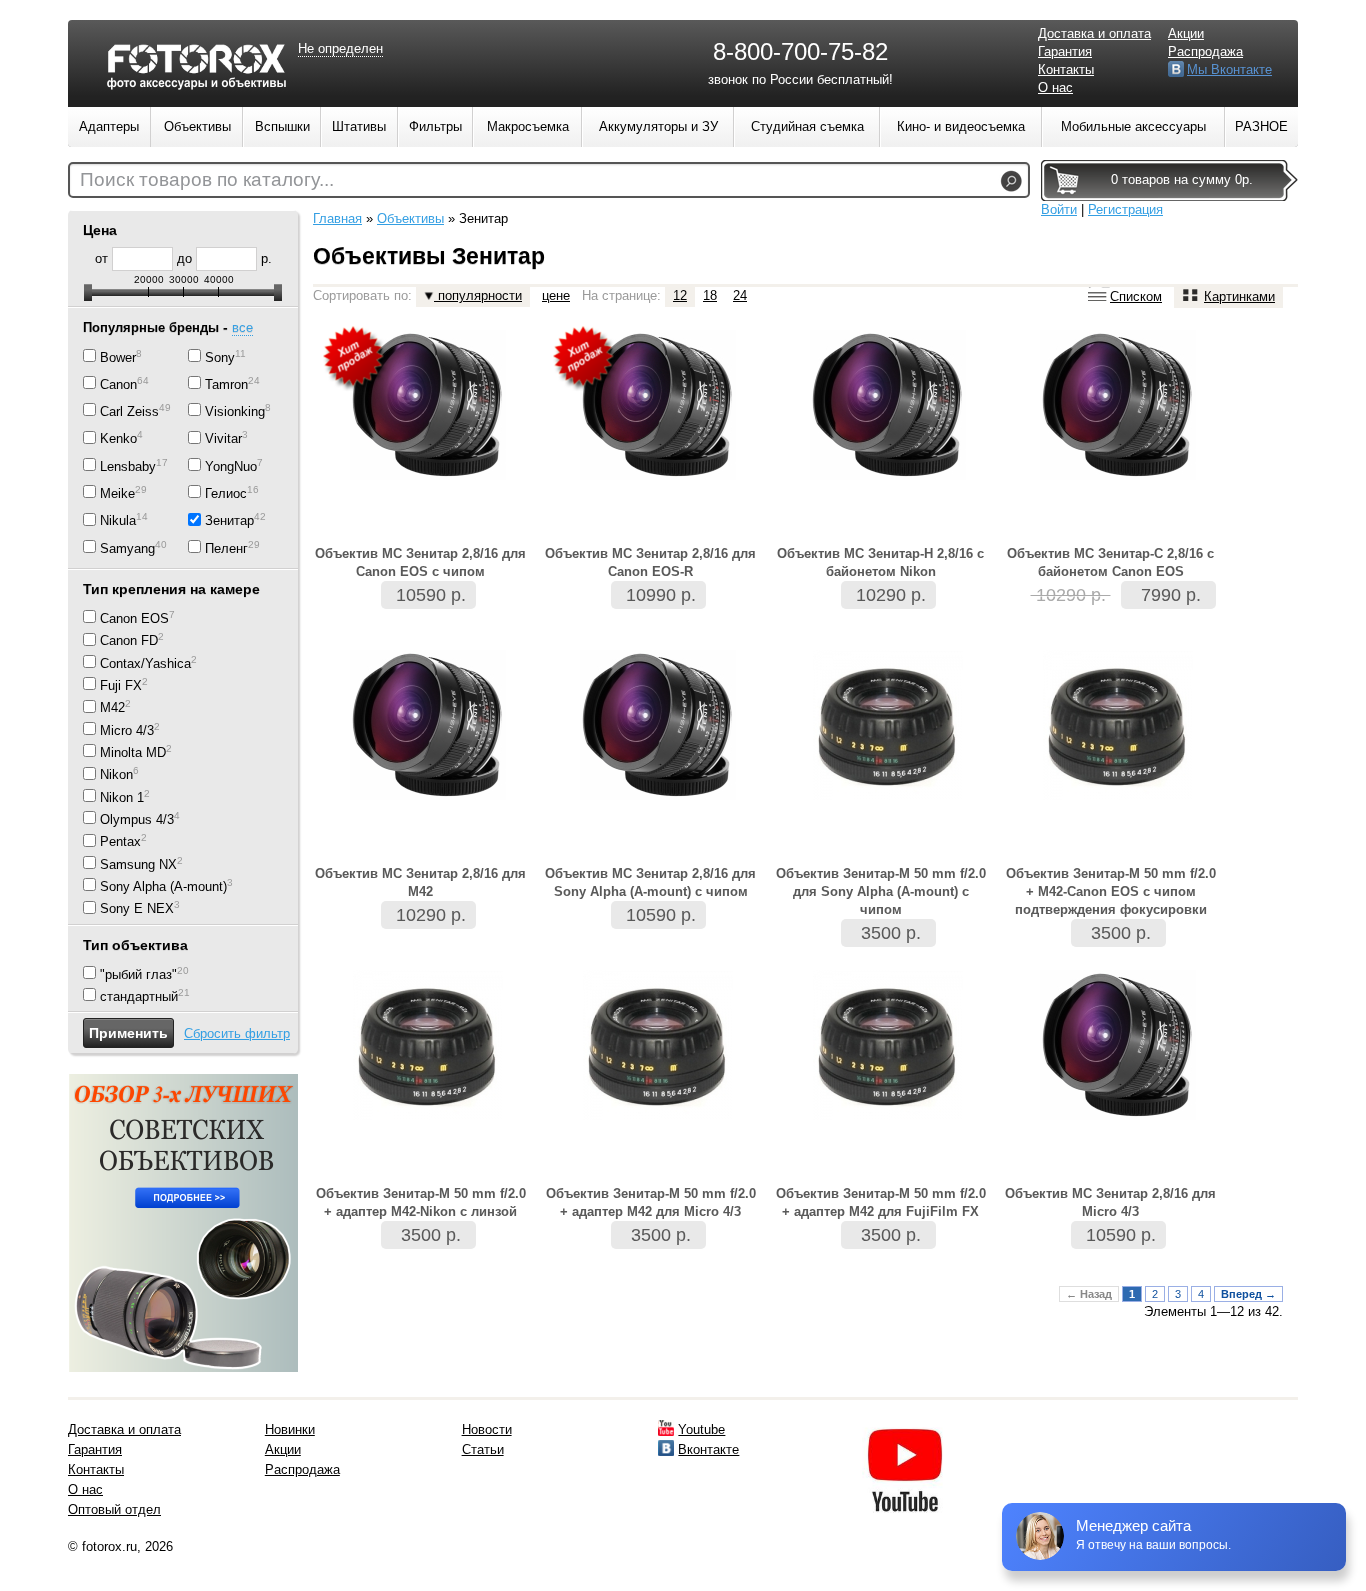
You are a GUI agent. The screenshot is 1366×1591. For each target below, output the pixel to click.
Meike (117, 493)
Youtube (701, 1429)
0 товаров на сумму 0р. (1182, 179)
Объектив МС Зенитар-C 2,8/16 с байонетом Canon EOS (1110, 562)
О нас (1055, 87)
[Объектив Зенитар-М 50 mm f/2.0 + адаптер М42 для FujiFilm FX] (888, 1115)
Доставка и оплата (1094, 33)
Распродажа (1205, 51)
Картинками (1239, 296)
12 (680, 295)
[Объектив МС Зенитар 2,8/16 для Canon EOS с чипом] (428, 475)
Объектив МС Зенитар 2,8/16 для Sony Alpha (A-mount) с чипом (650, 882)
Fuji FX (121, 685)
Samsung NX (138, 864)
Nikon (116, 775)
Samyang (127, 548)
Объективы (410, 218)
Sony (220, 357)
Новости (487, 1429)
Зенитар (229, 521)
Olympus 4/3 (137, 819)
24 (740, 295)
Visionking (235, 411)
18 (710, 295)
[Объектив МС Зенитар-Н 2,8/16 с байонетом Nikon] (888, 475)
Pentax (120, 842)
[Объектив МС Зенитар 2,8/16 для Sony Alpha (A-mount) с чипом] (658, 795)
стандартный (139, 996)
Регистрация (1125, 209)
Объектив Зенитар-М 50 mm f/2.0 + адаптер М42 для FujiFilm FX (881, 1202)
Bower (118, 357)
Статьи (483, 1449)
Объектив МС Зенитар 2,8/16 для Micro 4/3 (1110, 1202)
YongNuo (231, 466)
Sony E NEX (137, 909)
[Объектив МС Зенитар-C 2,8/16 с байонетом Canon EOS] (1118, 475)
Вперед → (1248, 1294)
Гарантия (1065, 51)
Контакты (1066, 69)
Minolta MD (133, 752)
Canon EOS (134, 618)
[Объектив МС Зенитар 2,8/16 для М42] (428, 795)
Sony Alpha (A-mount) (163, 886)
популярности (478, 295)
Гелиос (226, 493)
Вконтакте (708, 1449)
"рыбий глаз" (138, 974)
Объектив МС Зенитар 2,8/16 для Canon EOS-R (650, 562)
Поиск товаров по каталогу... (207, 179)
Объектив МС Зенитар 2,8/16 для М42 (420, 882)
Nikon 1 (122, 797)
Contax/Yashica (145, 663)
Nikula (118, 521)
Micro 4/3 (127, 730)
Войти (1059, 209)
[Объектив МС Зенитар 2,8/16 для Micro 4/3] (1118, 1115)
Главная (337, 218)
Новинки (290, 1429)
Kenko (118, 439)
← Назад (1089, 1294)
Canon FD (129, 641)
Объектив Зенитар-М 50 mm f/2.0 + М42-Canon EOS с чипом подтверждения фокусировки (1111, 891)
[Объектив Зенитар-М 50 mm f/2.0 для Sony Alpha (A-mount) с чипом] (888, 795)
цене (556, 295)
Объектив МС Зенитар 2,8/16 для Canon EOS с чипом (420, 562)
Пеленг (226, 548)
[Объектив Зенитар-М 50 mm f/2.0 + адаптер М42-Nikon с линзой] (428, 1115)
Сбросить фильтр (237, 1033)
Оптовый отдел (114, 1509)
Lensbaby (128, 466)
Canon (118, 384)
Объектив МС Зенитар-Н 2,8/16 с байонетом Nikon (880, 562)
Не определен (340, 48)
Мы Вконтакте (1229, 69)
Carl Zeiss (129, 411)
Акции (1186, 33)
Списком (1136, 296)
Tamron (226, 384)
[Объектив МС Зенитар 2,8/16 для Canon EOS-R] (658, 475)
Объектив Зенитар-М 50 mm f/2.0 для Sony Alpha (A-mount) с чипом (881, 891)
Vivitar (223, 439)
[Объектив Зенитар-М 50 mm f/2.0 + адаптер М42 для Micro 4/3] (658, 1115)
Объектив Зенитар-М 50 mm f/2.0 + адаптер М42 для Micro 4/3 (651, 1202)
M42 (112, 708)
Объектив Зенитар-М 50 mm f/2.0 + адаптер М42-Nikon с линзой (421, 1202)
